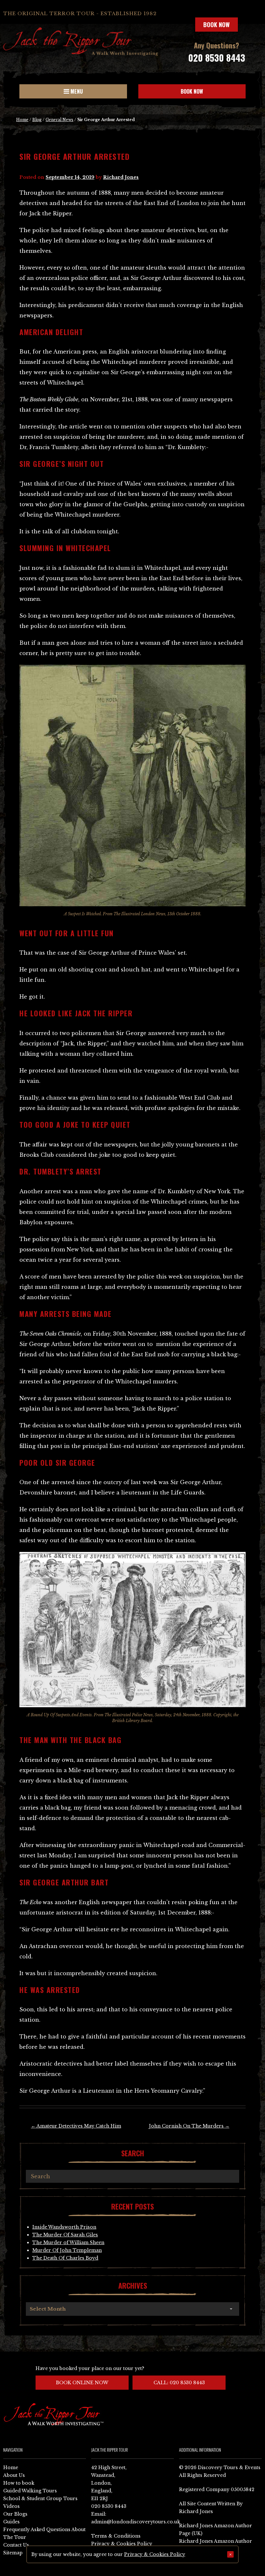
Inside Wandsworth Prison (64, 2227)
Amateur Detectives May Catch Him (76, 2126)
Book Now (217, 25)
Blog (37, 120)
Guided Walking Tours (30, 2491)
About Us (14, 2475)
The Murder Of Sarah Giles (65, 2235)
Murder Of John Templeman (67, 2250)
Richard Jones (121, 177)
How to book (19, 2483)
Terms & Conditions (116, 2536)
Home (22, 120)
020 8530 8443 (217, 58)
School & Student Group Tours (40, 2499)
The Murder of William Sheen (68, 2242)
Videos (11, 2506)
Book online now (82, 2383)
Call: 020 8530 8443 (179, 2383)
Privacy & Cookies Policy (122, 2544)
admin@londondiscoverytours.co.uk (136, 2522)
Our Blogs (15, 2514)
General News (59, 120)
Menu (76, 91)
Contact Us (16, 2545)
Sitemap (13, 2553)
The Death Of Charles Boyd (65, 2258)
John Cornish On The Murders (189, 2126)
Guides (11, 2522)
